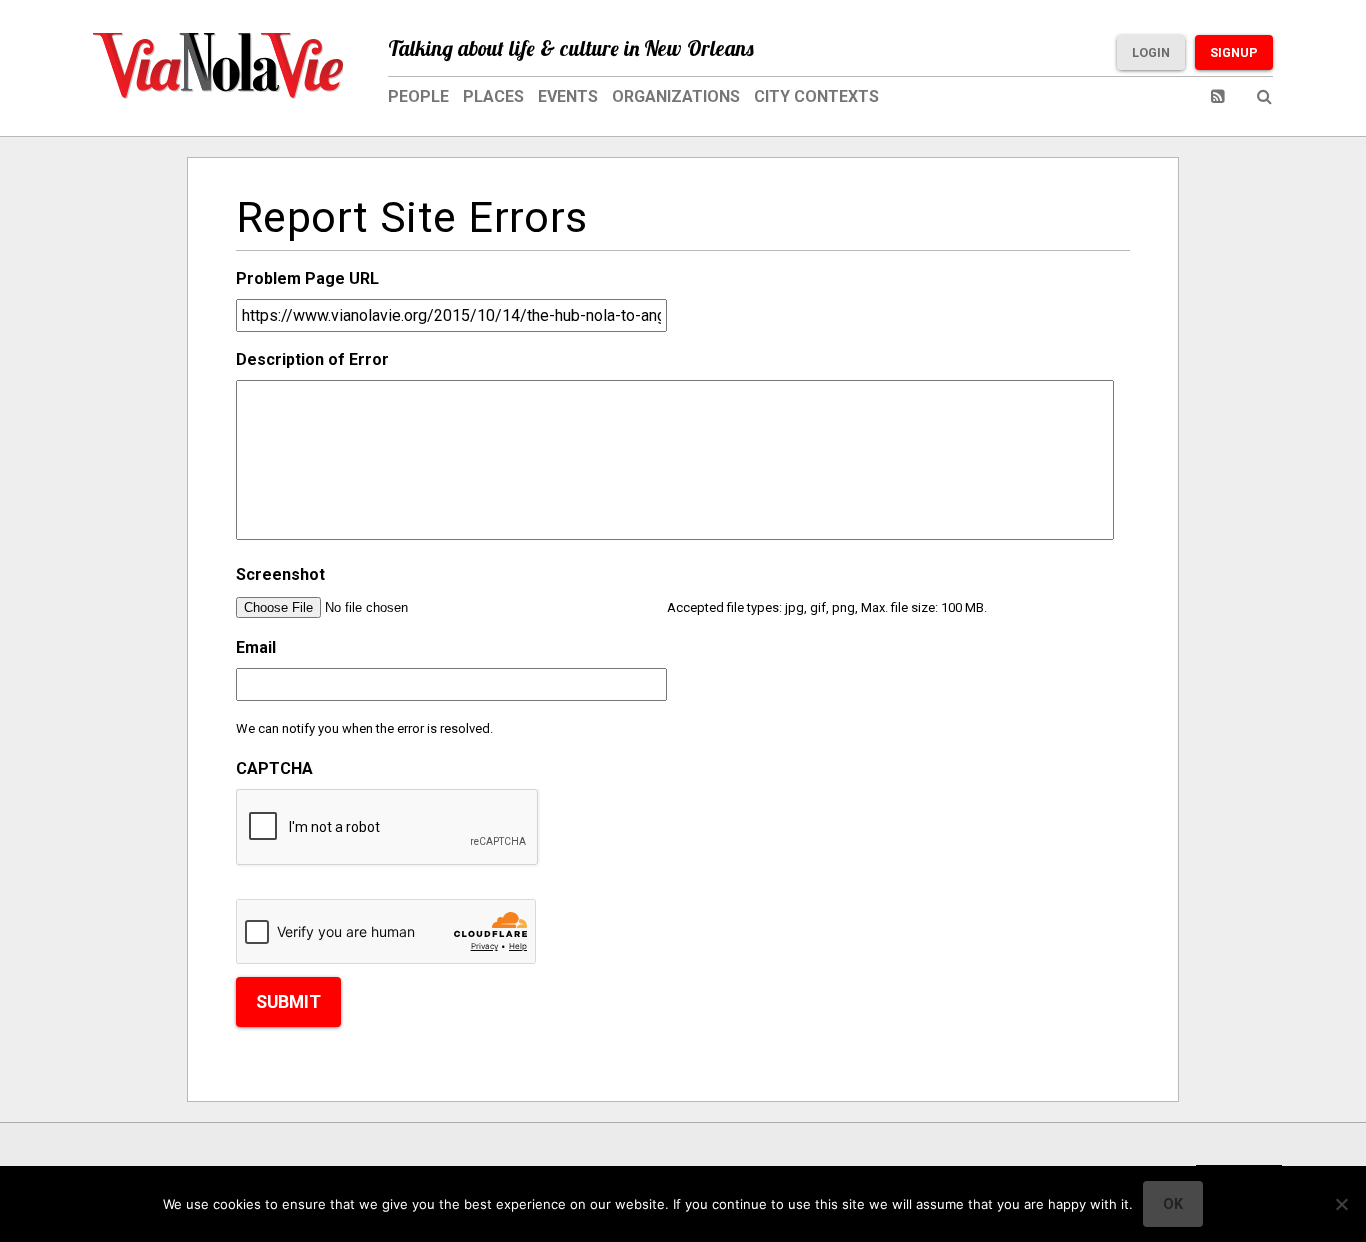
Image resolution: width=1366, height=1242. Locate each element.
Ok (1173, 1204)
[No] (1341, 1204)
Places (493, 96)
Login (1151, 52)
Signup (1234, 52)
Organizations (676, 96)
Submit (288, 1002)
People (418, 96)
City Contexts (816, 96)
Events (568, 96)
